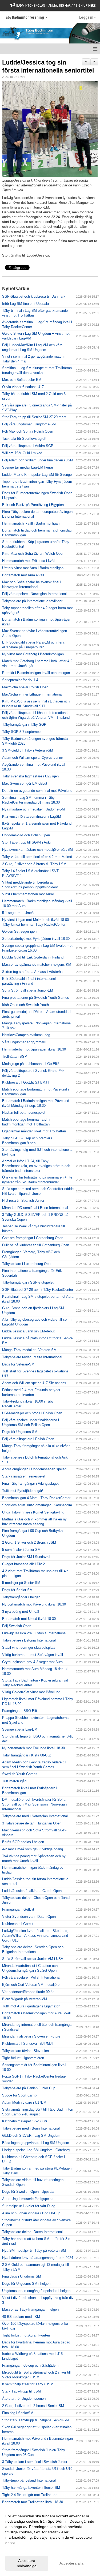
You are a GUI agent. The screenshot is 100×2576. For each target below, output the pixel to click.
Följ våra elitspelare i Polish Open (28, 1439)
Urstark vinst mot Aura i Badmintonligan (33, 568)
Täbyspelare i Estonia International (29, 1640)
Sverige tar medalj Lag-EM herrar (28, 467)
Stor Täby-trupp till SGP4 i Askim (28, 842)
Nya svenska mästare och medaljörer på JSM (37, 850)
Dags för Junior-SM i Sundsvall (26, 1557)
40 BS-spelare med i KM (21, 2317)
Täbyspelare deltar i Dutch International (32, 2232)
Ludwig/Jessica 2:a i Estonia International (34, 1633)
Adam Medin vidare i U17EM (24, 2102)
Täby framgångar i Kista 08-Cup (27, 1755)
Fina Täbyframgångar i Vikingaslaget (30, 1483)
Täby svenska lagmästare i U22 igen (30, 776)
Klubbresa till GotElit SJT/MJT (26, 1082)
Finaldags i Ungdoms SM (22, 2276)
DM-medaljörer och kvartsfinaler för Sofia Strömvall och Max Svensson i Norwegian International (34, 1804)
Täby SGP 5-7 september (22, 732)
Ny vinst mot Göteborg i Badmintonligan (33, 654)
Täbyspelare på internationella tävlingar (32, 601)
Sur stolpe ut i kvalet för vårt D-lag (29, 2206)
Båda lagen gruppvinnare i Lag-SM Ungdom (36, 2143)
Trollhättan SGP (15, 1057)
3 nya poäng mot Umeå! (21, 1612)
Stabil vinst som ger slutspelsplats (29, 1648)
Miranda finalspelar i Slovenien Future (31, 2036)
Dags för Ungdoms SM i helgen (26, 2284)
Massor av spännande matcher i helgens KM (37, 964)
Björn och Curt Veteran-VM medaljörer (31, 1985)
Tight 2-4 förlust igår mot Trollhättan (30, 2495)
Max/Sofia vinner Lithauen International (32, 694)
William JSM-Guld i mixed (22, 453)
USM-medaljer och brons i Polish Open (32, 1413)
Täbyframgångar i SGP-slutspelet (28, 1282)
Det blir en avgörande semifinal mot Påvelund (37, 791)
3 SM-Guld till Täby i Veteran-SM (28, 750)
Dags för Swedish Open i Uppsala (28, 2192)
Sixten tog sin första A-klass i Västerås (32, 972)
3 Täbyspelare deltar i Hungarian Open (32, 1823)
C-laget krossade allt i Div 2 (23, 1564)
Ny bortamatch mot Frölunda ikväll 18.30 (33, 1748)
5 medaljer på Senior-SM (21, 1583)
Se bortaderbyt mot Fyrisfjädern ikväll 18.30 (36, 939)
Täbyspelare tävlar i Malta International (32, 1357)
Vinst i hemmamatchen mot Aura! (28, 894)
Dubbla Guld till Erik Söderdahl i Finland (33, 957)
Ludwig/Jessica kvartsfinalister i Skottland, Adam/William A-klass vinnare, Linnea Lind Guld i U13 (35, 1936)
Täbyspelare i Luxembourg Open (27, 1264)
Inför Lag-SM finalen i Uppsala (25, 304)
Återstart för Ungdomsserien (24, 2399)
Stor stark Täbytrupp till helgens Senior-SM (35, 2420)
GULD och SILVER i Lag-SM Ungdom (31, 2136)
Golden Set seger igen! (20, 931)
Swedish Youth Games (20, 1774)
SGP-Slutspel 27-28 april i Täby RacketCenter (38, 1290)
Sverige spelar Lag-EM (20, 1729)
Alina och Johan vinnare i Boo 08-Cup (31, 2213)
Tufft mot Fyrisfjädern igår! (23, 1491)
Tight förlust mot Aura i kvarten (26, 2335)
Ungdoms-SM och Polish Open (26, 835)
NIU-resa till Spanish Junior (23, 1201)
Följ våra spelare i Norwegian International (34, 594)
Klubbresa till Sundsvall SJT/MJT (28, 2044)
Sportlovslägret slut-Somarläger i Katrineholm (37, 1505)
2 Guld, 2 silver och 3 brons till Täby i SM (34, 864)
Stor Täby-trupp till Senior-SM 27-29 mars (34, 417)
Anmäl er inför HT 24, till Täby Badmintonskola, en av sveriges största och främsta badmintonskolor (36, 1166)
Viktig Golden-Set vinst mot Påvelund (31, 1692)
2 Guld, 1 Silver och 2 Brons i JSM (29, 1542)
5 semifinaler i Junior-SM (21, 1550)
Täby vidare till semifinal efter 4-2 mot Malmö (37, 857)
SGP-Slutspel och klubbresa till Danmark (34, 296)
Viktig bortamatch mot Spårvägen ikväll (33, 1655)
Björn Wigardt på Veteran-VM (25, 1999)
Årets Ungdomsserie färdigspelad (28, 2199)
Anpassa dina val (20, 2550)
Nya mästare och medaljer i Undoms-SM (33, 809)
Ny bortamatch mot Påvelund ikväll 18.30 (34, 1604)
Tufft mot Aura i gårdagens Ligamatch (31, 2006)
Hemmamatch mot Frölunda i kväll (29, 561)
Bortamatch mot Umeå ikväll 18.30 (29, 1619)
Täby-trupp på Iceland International (29, 2480)
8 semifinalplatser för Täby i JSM (28, 2384)
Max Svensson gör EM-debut (25, 783)
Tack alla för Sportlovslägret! (24, 439)
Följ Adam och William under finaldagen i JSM (38, 460)
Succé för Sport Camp (19, 2095)
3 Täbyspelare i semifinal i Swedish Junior (35, 2462)
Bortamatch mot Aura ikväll (23, 575)
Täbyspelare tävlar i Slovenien (25, 2051)
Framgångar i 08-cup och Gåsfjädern (30, 2365)
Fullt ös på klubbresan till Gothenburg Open (36, 1245)
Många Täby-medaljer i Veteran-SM (29, 1350)
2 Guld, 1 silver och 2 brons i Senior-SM (33, 2406)
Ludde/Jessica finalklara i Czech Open (32, 1891)
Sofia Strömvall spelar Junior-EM (28, 990)
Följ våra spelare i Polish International (31, 1977)
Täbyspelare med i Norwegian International (35, 1816)
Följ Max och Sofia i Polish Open (28, 431)
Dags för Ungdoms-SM (20, 1432)
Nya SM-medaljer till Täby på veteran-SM (34, 2250)
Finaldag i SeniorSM (18, 2413)
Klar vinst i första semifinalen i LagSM (32, 816)
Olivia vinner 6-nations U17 (23, 387)
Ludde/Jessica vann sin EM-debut (28, 1331)
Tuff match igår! (14, 1781)
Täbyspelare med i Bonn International (31, 2128)
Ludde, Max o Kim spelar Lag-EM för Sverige (37, 475)
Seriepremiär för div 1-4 (20, 680)
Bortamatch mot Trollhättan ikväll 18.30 (33, 2502)
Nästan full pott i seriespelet (24, 1113)
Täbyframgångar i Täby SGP (24, 724)
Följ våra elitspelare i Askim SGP (28, 446)
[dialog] (50, 2541)
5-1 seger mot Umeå (18, 913)
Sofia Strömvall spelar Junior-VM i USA (33, 1959)
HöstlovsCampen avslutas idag (26, 1035)
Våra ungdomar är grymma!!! (24, 1042)
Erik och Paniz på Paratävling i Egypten (33, 505)
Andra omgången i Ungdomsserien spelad (34, 1469)
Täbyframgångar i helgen (21, 1597)
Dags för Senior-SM (17, 1590)
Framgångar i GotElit (18, 1909)
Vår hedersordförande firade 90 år (28, 1992)
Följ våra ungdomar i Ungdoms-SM (29, 424)
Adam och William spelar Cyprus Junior (33, 758)
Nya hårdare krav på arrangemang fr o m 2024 (38, 2258)
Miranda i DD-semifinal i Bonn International (35, 1208)
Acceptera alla (71, 2563)
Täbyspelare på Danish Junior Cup (29, 2088)
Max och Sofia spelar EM (22, 380)
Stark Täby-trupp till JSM (21, 2391)
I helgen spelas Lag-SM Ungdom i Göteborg (36, 2150)
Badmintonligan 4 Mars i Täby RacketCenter (36, 1498)
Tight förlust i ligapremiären (23, 2058)
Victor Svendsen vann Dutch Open (29, 1917)
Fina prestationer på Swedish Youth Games (36, 998)
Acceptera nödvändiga (27, 2563)
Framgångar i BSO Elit (20, 1711)
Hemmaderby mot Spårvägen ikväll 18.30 (34, 1049)
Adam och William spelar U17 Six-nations (34, 1383)
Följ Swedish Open (17, 1626)
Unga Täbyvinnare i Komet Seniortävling (33, 1512)
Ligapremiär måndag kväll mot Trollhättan (34, 1131)
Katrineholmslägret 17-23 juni (25, 2121)
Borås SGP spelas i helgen (23, 1842)
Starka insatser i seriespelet (24, 1476)
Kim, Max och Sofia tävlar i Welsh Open (33, 554)
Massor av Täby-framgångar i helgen (30, 2309)
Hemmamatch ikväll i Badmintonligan (31, 523)
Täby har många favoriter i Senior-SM (31, 2488)
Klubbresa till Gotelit (18, 1924)
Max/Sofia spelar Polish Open (25, 687)
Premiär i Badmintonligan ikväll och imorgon (36, 673)
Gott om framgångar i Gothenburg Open (33, 1238)
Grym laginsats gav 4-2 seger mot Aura (32, 1662)
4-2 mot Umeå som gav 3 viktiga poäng (33, 1849)
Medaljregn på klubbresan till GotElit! (31, 1064)
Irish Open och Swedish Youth (25, 1005)
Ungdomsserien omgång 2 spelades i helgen (36, 2291)
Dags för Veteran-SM (18, 1364)
